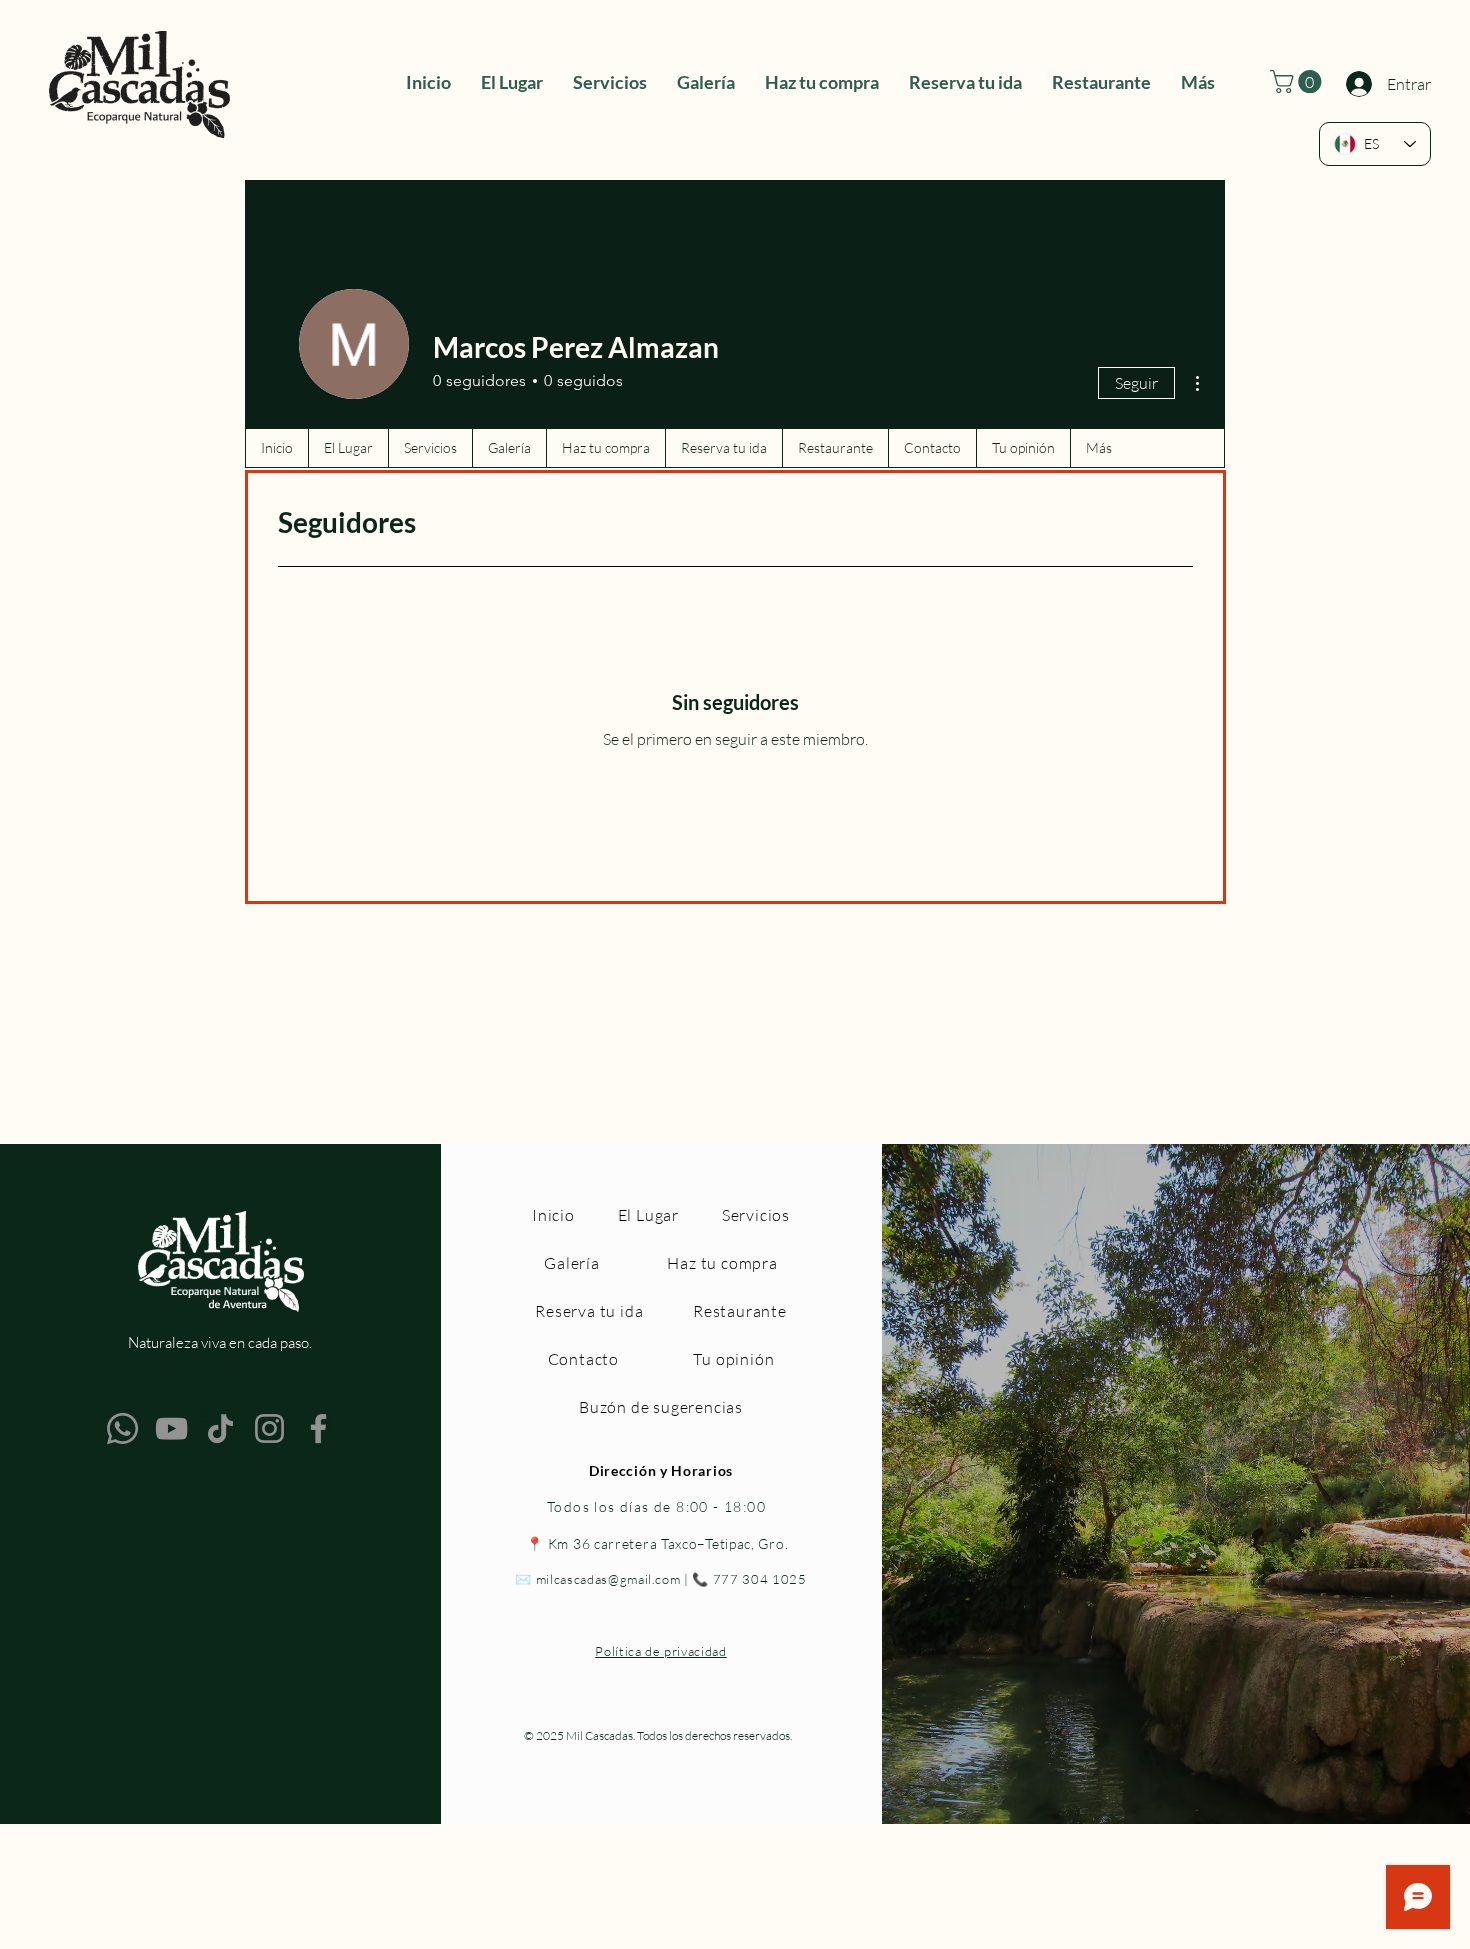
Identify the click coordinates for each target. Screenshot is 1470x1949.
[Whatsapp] (122, 1428)
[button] (1298, 81)
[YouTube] (171, 1428)
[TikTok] (220, 1428)
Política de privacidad (660, 1651)
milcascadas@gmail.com (608, 1579)
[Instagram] (269, 1428)
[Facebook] (318, 1428)
